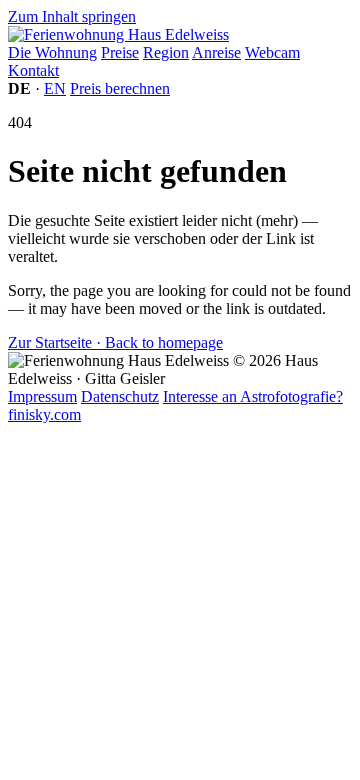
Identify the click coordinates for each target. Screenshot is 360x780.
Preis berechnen (120, 88)
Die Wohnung (52, 52)
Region (166, 52)
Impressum (42, 396)
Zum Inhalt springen (72, 16)
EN (55, 88)
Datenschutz (120, 396)
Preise (120, 52)
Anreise (216, 52)
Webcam (272, 52)
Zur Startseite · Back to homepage (115, 342)
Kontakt (33, 70)
